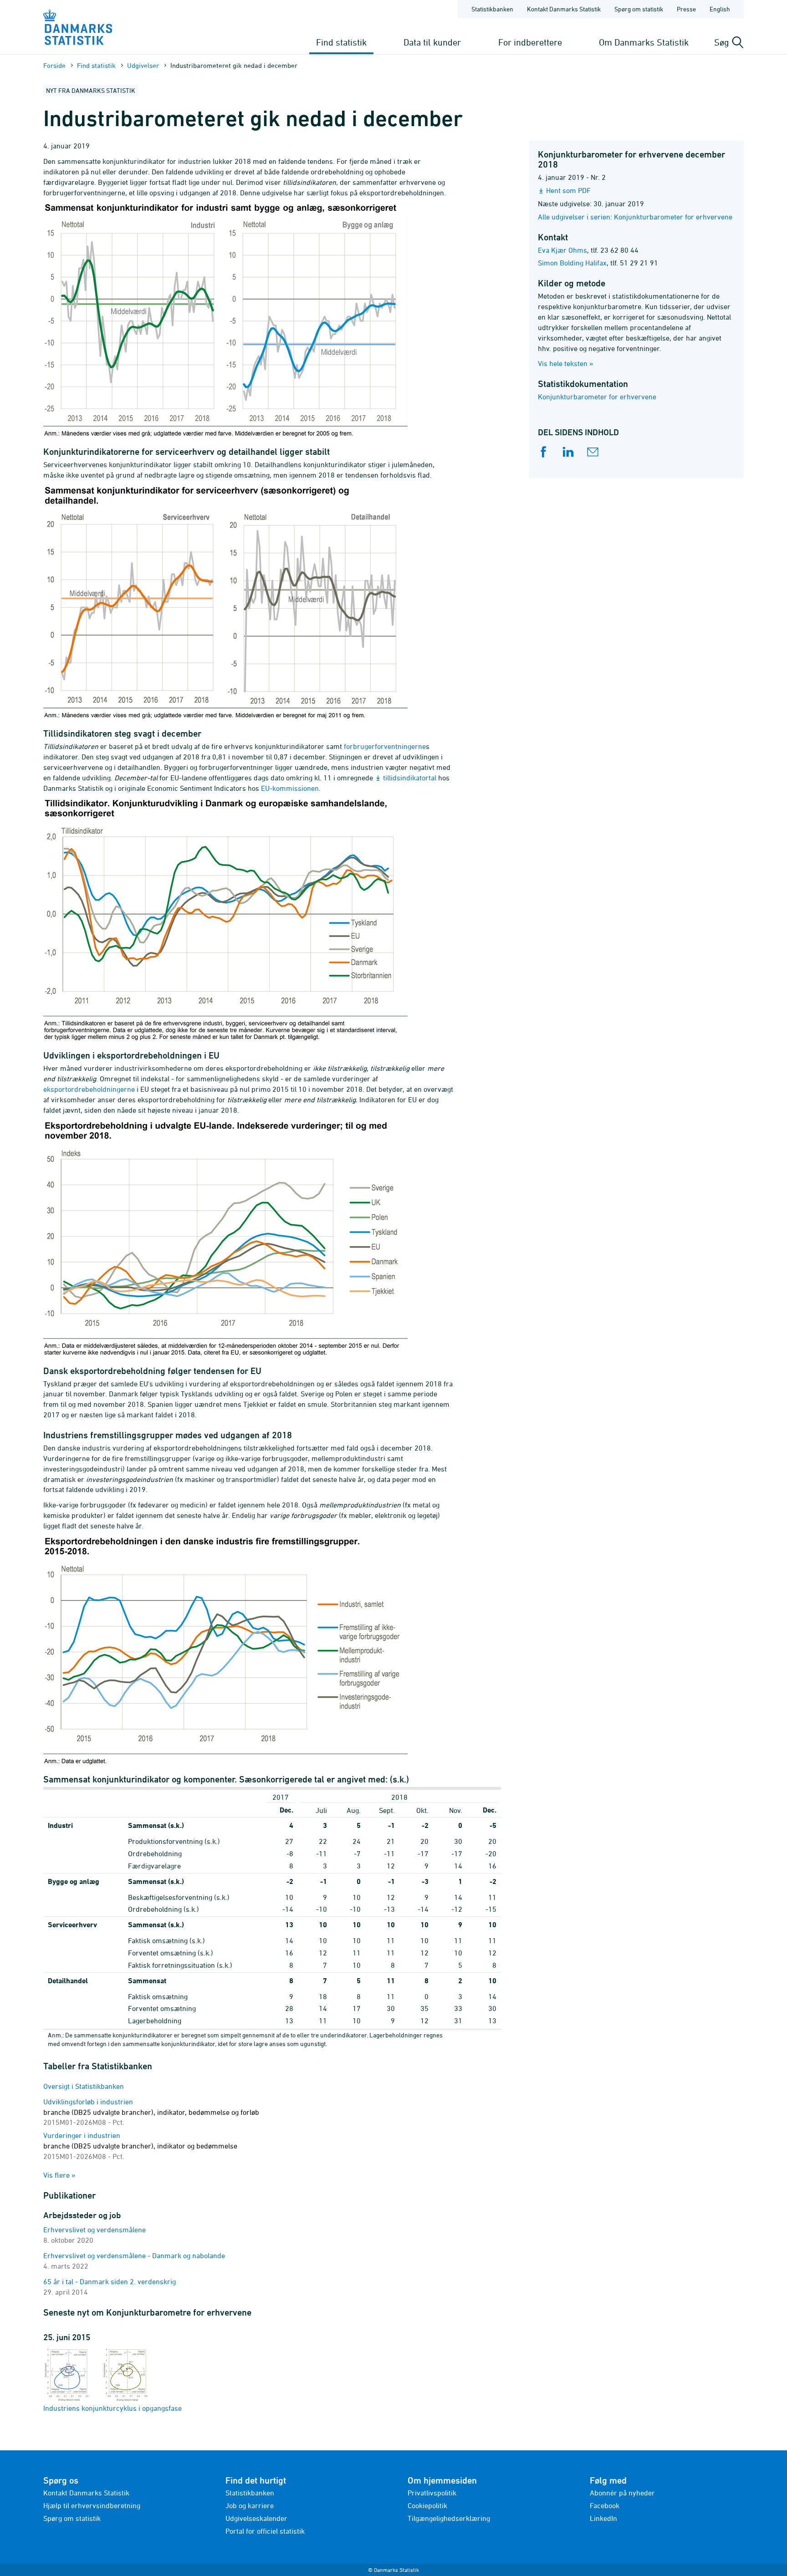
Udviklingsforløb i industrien (151, 2112)
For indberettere (530, 42)
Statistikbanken (492, 9)
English (720, 9)
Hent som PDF (568, 190)
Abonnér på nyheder (622, 2493)
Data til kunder (432, 42)
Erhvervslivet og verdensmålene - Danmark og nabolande (134, 2255)
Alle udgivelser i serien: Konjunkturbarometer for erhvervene (635, 217)
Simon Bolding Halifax (572, 263)
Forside (54, 65)
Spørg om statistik (639, 9)
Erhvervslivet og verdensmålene (95, 2230)
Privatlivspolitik (432, 2493)
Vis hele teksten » (566, 363)
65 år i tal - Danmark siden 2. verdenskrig (110, 2281)
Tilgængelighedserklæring (449, 2518)
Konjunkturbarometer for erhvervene (597, 397)
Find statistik (341, 42)
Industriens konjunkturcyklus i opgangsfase (112, 2408)
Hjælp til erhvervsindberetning (92, 2505)
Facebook (605, 2505)
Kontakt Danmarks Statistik (564, 9)
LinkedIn (603, 2518)
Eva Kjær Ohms (562, 250)
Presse (686, 9)
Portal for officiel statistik (265, 2531)
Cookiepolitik (427, 2505)
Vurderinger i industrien (140, 2146)
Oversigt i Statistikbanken (84, 2086)
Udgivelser (143, 65)
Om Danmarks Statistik (644, 42)
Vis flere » (59, 2175)
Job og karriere (250, 2505)
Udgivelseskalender (256, 2518)
